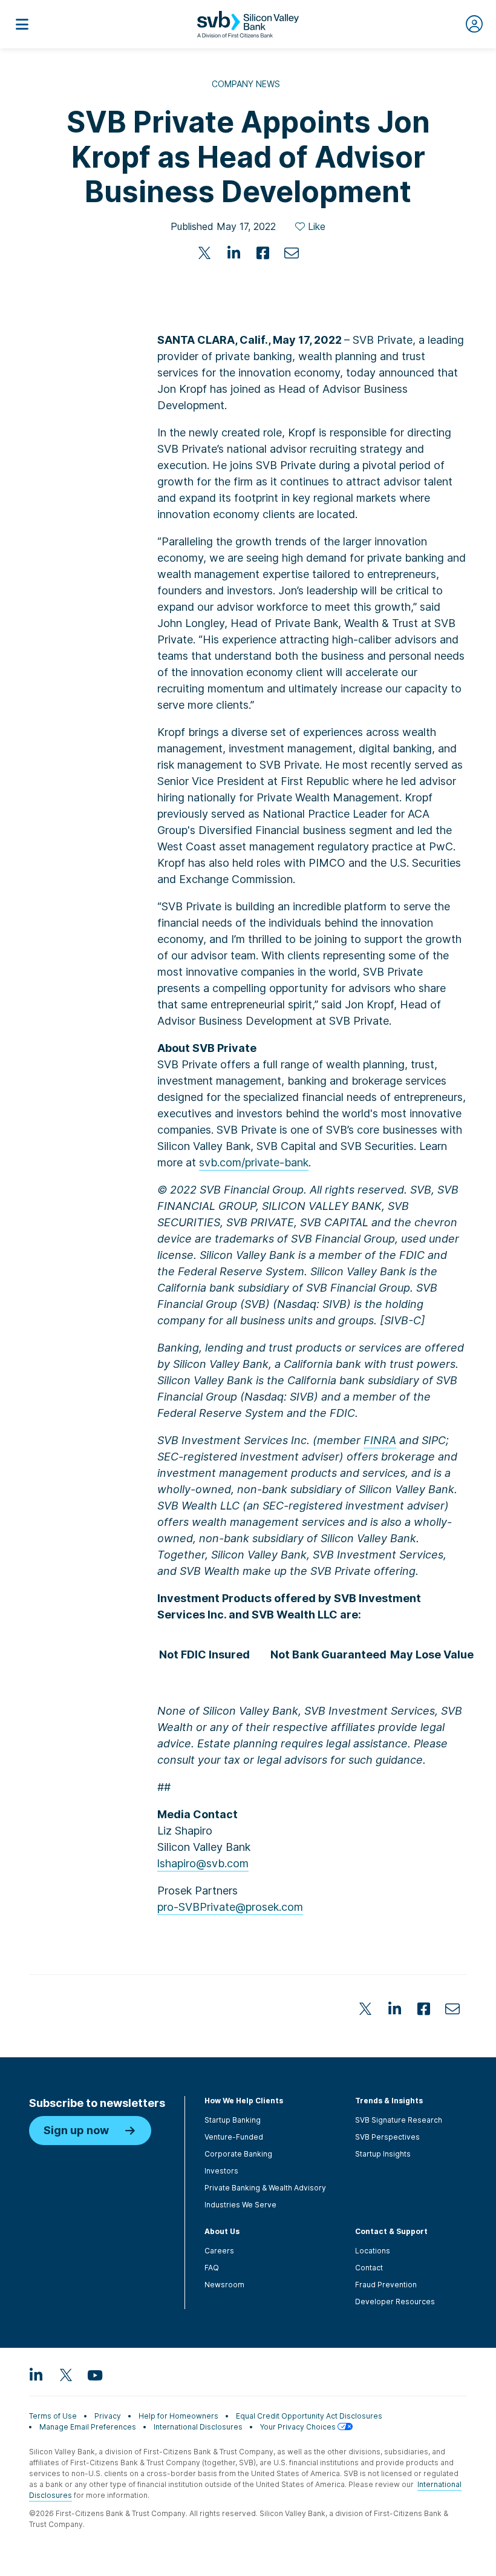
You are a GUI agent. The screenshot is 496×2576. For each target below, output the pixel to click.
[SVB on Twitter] (65, 2374)
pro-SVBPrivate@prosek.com (230, 1907)
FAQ (212, 2268)
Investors (221, 2171)
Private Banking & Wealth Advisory (265, 2188)
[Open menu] (22, 24)
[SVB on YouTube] (94, 2374)
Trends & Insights (389, 2101)
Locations (373, 2251)
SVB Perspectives (387, 2137)
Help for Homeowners (178, 2416)
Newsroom (224, 2285)
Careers (219, 2251)
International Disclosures (198, 2427)
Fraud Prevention (386, 2285)
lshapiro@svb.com (203, 1863)
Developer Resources (395, 2302)
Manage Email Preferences (88, 2427)
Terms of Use (53, 2416)
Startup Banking (233, 2120)
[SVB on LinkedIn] (36, 2374)
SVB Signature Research (399, 2120)
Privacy (108, 2416)
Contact (369, 2268)
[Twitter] (204, 253)
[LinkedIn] (233, 253)
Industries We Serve (240, 2205)
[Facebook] (263, 253)
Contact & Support (391, 2231)
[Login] (474, 24)
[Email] (292, 253)
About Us (222, 2231)
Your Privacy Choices (299, 2427)
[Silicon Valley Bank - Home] (248, 24)
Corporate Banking (238, 2154)
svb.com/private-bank (254, 1162)
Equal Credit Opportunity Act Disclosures (309, 2416)
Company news (246, 84)
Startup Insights (383, 2154)
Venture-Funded (234, 2137)
